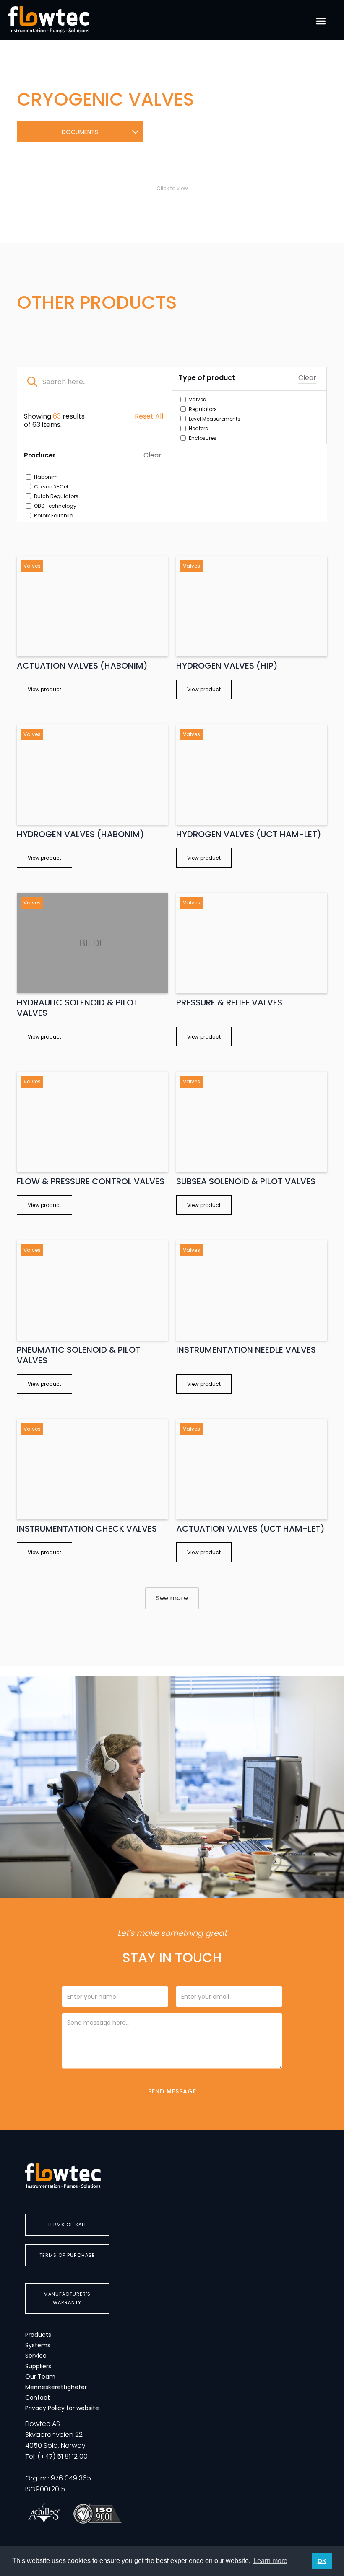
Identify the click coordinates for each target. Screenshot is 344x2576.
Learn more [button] (270, 2561)
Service (36, 2356)
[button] (321, 21)
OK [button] (322, 2561)
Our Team (40, 2377)
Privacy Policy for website (62, 2408)
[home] (49, 20)
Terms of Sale (67, 2225)
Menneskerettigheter (56, 2387)
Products (38, 2335)
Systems (38, 2345)
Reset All (149, 417)
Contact (38, 2398)
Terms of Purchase (67, 2255)
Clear (307, 378)
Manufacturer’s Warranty (67, 2298)
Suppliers (38, 2366)
